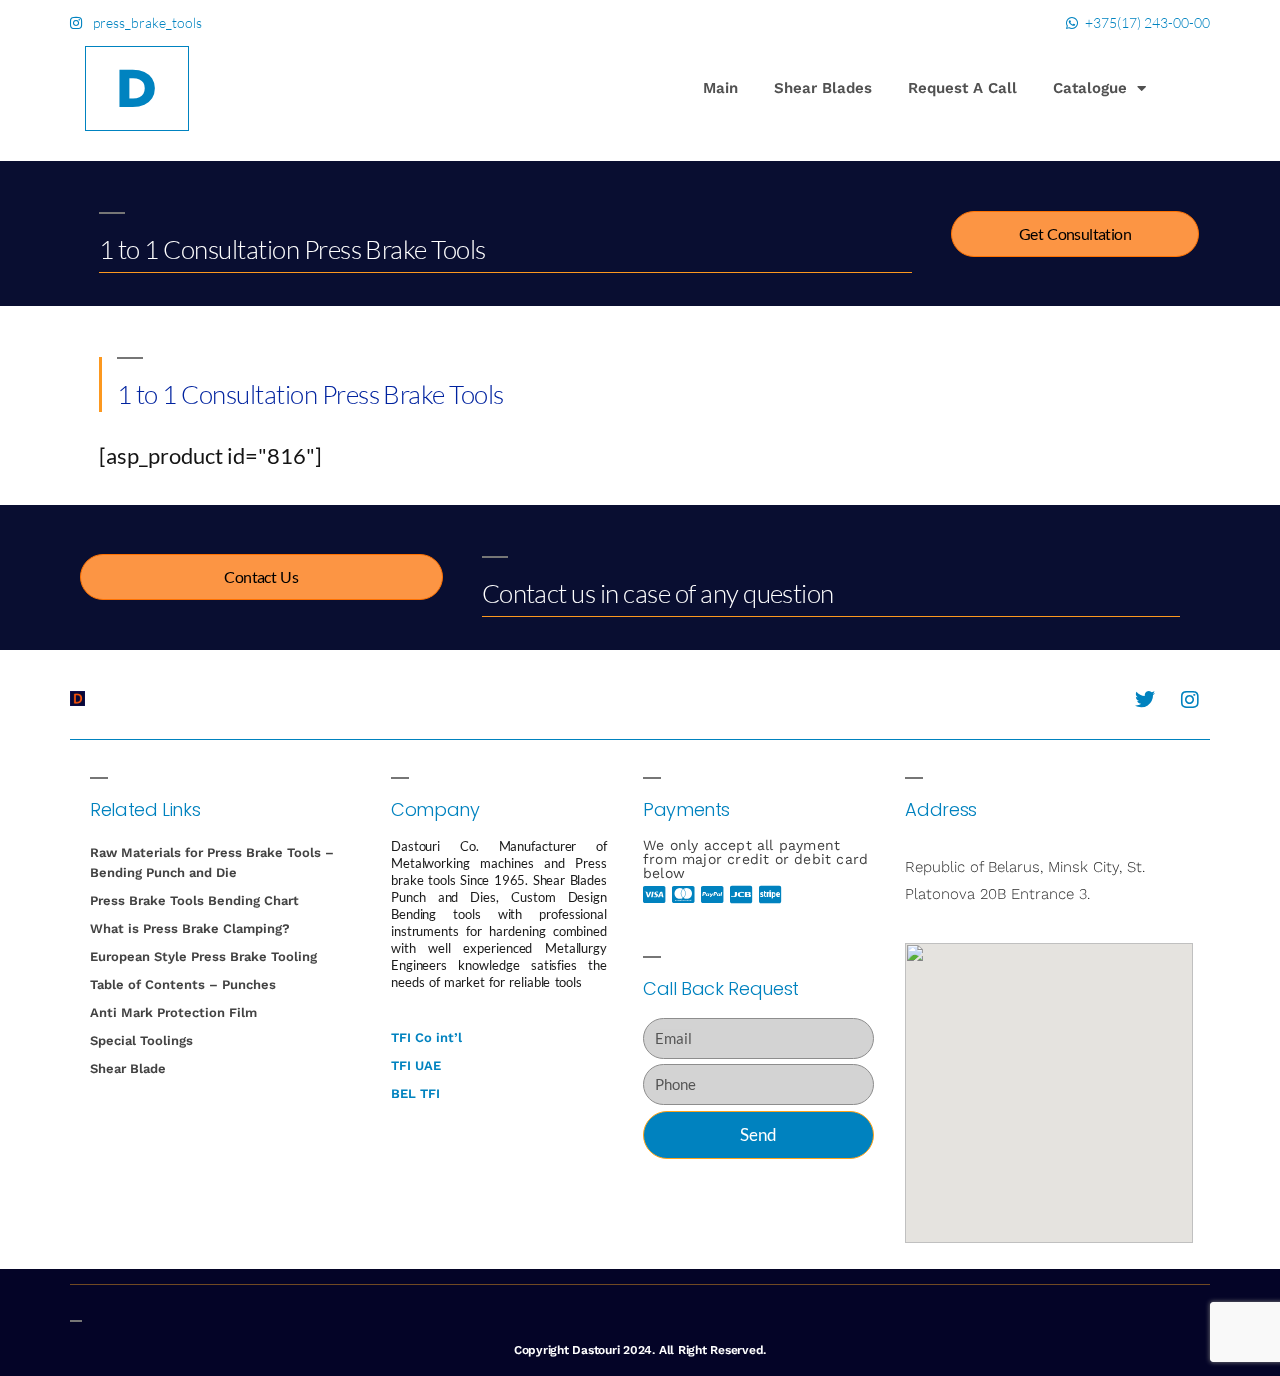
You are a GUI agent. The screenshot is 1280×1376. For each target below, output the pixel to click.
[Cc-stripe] (771, 895)
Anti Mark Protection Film (173, 1012)
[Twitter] (1145, 700)
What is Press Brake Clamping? (190, 928)
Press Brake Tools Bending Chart (194, 900)
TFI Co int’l (426, 1037)
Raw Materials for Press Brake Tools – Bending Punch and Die (212, 862)
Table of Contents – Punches (183, 984)
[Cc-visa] (655, 895)
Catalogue (1090, 88)
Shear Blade (128, 1068)
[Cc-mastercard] (684, 895)
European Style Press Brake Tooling (203, 956)
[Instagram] (1190, 700)
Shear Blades (823, 88)
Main (720, 88)
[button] (1185, 90)
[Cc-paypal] (713, 895)
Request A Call (962, 88)
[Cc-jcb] (742, 895)
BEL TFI (415, 1093)
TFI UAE (416, 1065)
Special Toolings (141, 1040)
